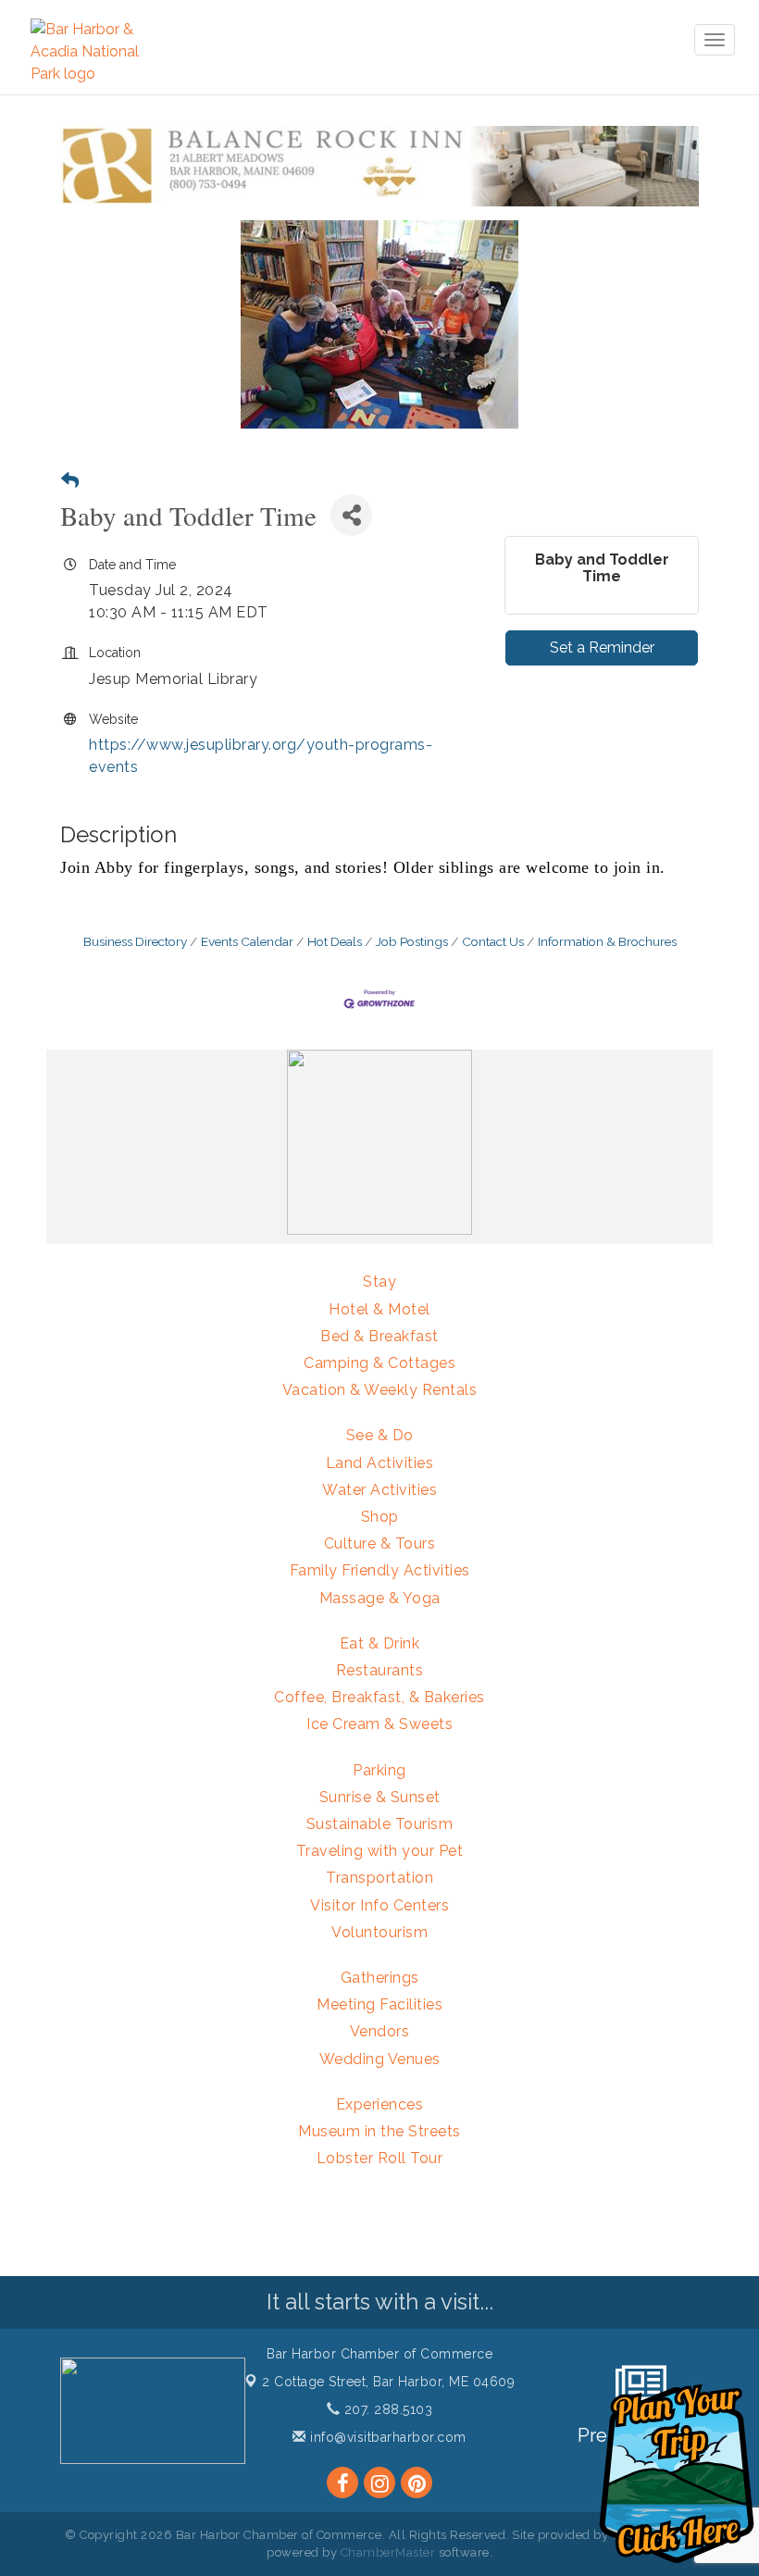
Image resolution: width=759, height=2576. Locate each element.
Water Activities (379, 1490)
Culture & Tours (380, 1543)
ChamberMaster (388, 2552)
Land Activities (380, 1463)
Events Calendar (247, 941)
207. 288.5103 (386, 2409)
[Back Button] (70, 481)
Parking (379, 1770)
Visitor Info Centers (379, 1905)
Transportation (379, 1878)
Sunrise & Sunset (380, 1797)
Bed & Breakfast (379, 1336)
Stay (379, 1282)
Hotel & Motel (379, 1309)
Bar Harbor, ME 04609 (388, 2382)
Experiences (380, 2104)
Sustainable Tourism (380, 1824)
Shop (380, 1517)
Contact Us (493, 941)
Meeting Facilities (379, 2004)
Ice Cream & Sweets (379, 1724)
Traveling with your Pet (380, 1851)
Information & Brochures (607, 941)
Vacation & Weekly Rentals (380, 1390)
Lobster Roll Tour (380, 2158)
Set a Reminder (602, 647)
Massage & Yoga (380, 1598)
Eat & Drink (380, 1643)
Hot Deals (335, 941)
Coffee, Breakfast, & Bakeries (379, 1697)
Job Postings (412, 941)
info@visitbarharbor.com (386, 2437)
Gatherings (380, 1978)
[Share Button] (351, 515)
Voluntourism (379, 1932)
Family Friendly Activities (380, 1570)
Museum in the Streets (379, 2131)
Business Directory (135, 941)
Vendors (380, 2031)
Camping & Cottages (379, 1363)
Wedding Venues (380, 2059)
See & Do (380, 1435)
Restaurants (380, 1670)
